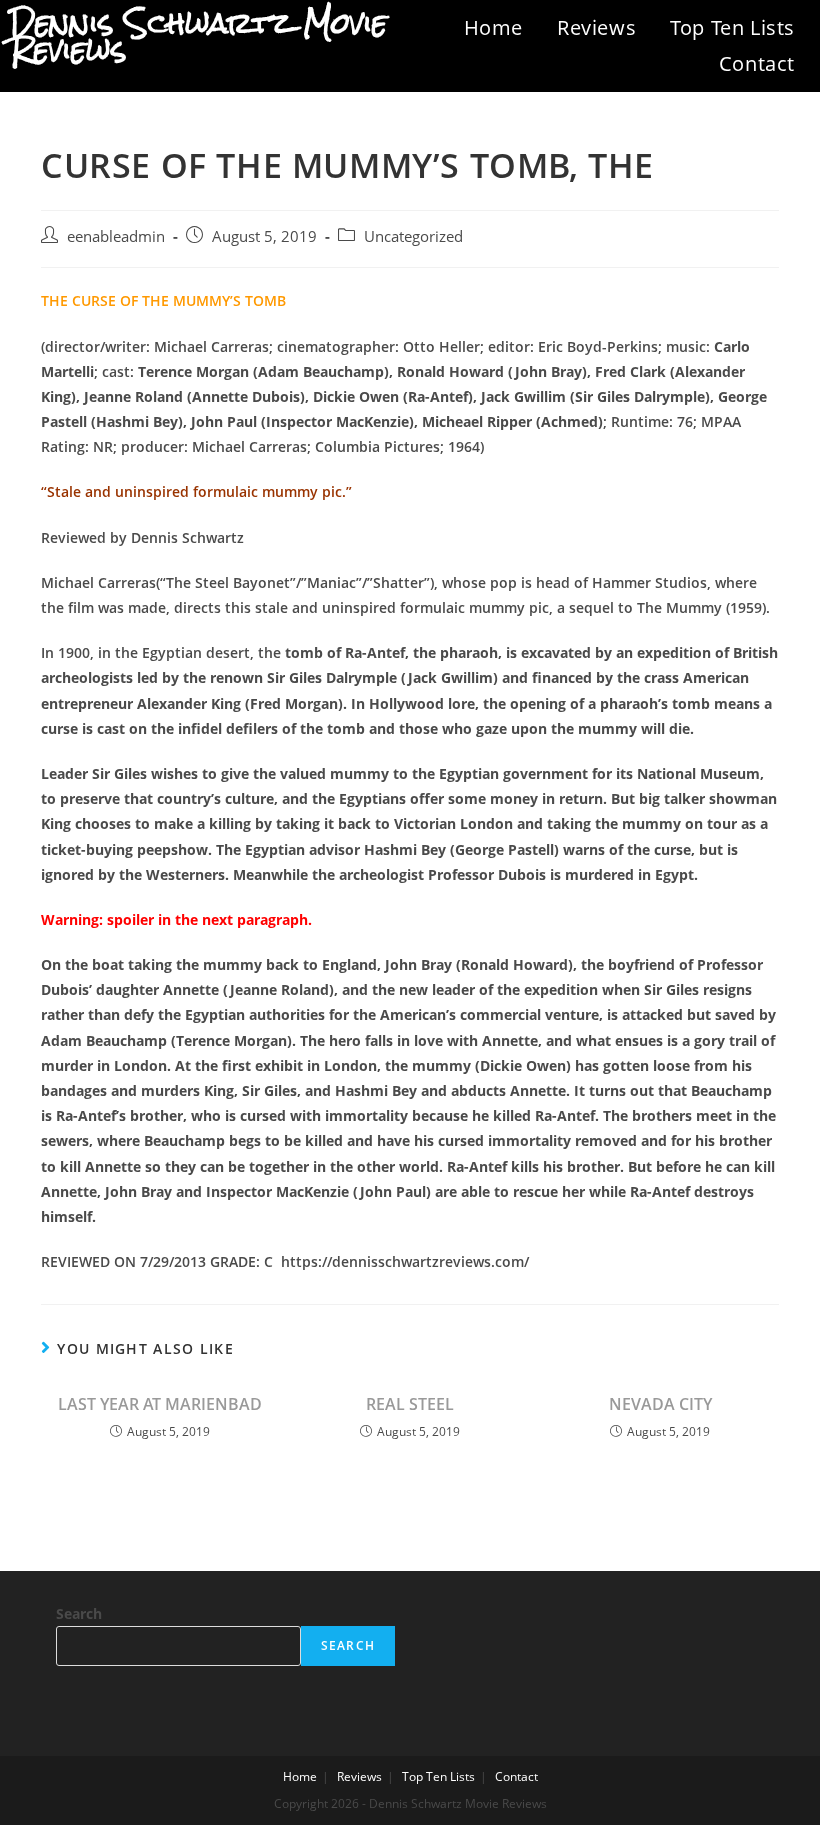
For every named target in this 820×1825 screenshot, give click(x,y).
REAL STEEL (410, 1404)
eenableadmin (116, 236)
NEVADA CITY (660, 1404)
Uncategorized (413, 236)
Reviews (596, 27)
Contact (757, 63)
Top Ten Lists (732, 27)
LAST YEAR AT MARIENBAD (160, 1404)
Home (493, 27)
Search (79, 1613)
